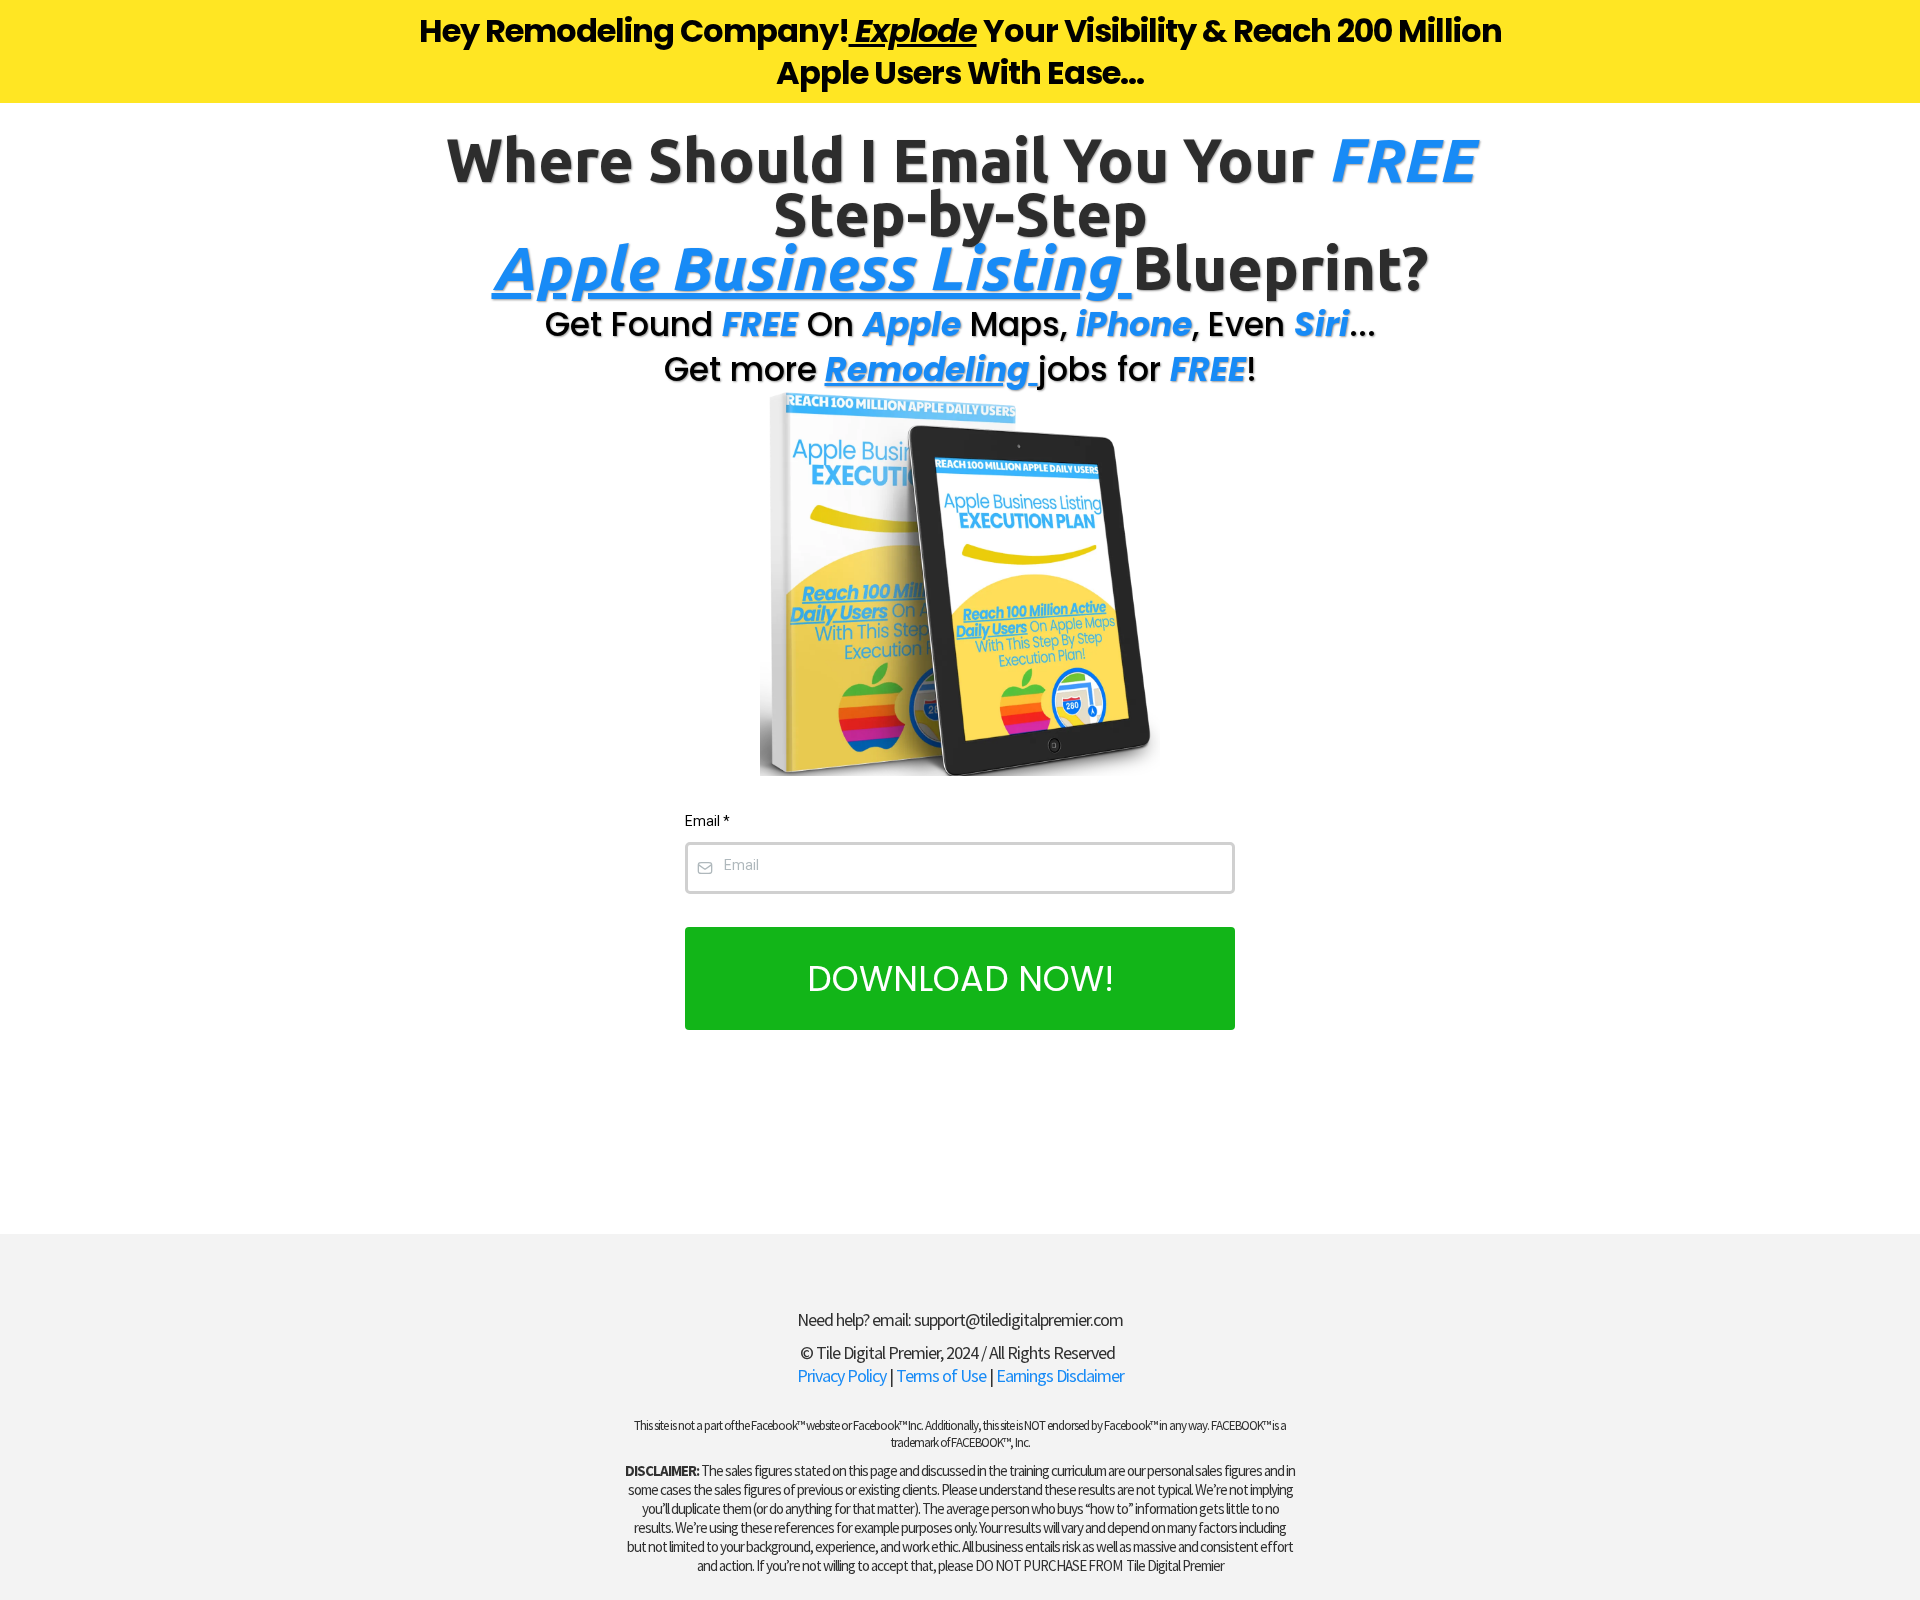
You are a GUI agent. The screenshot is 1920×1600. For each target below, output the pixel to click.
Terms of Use (941, 1375)
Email (707, 821)
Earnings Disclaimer (1060, 1375)
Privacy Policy (841, 1375)
